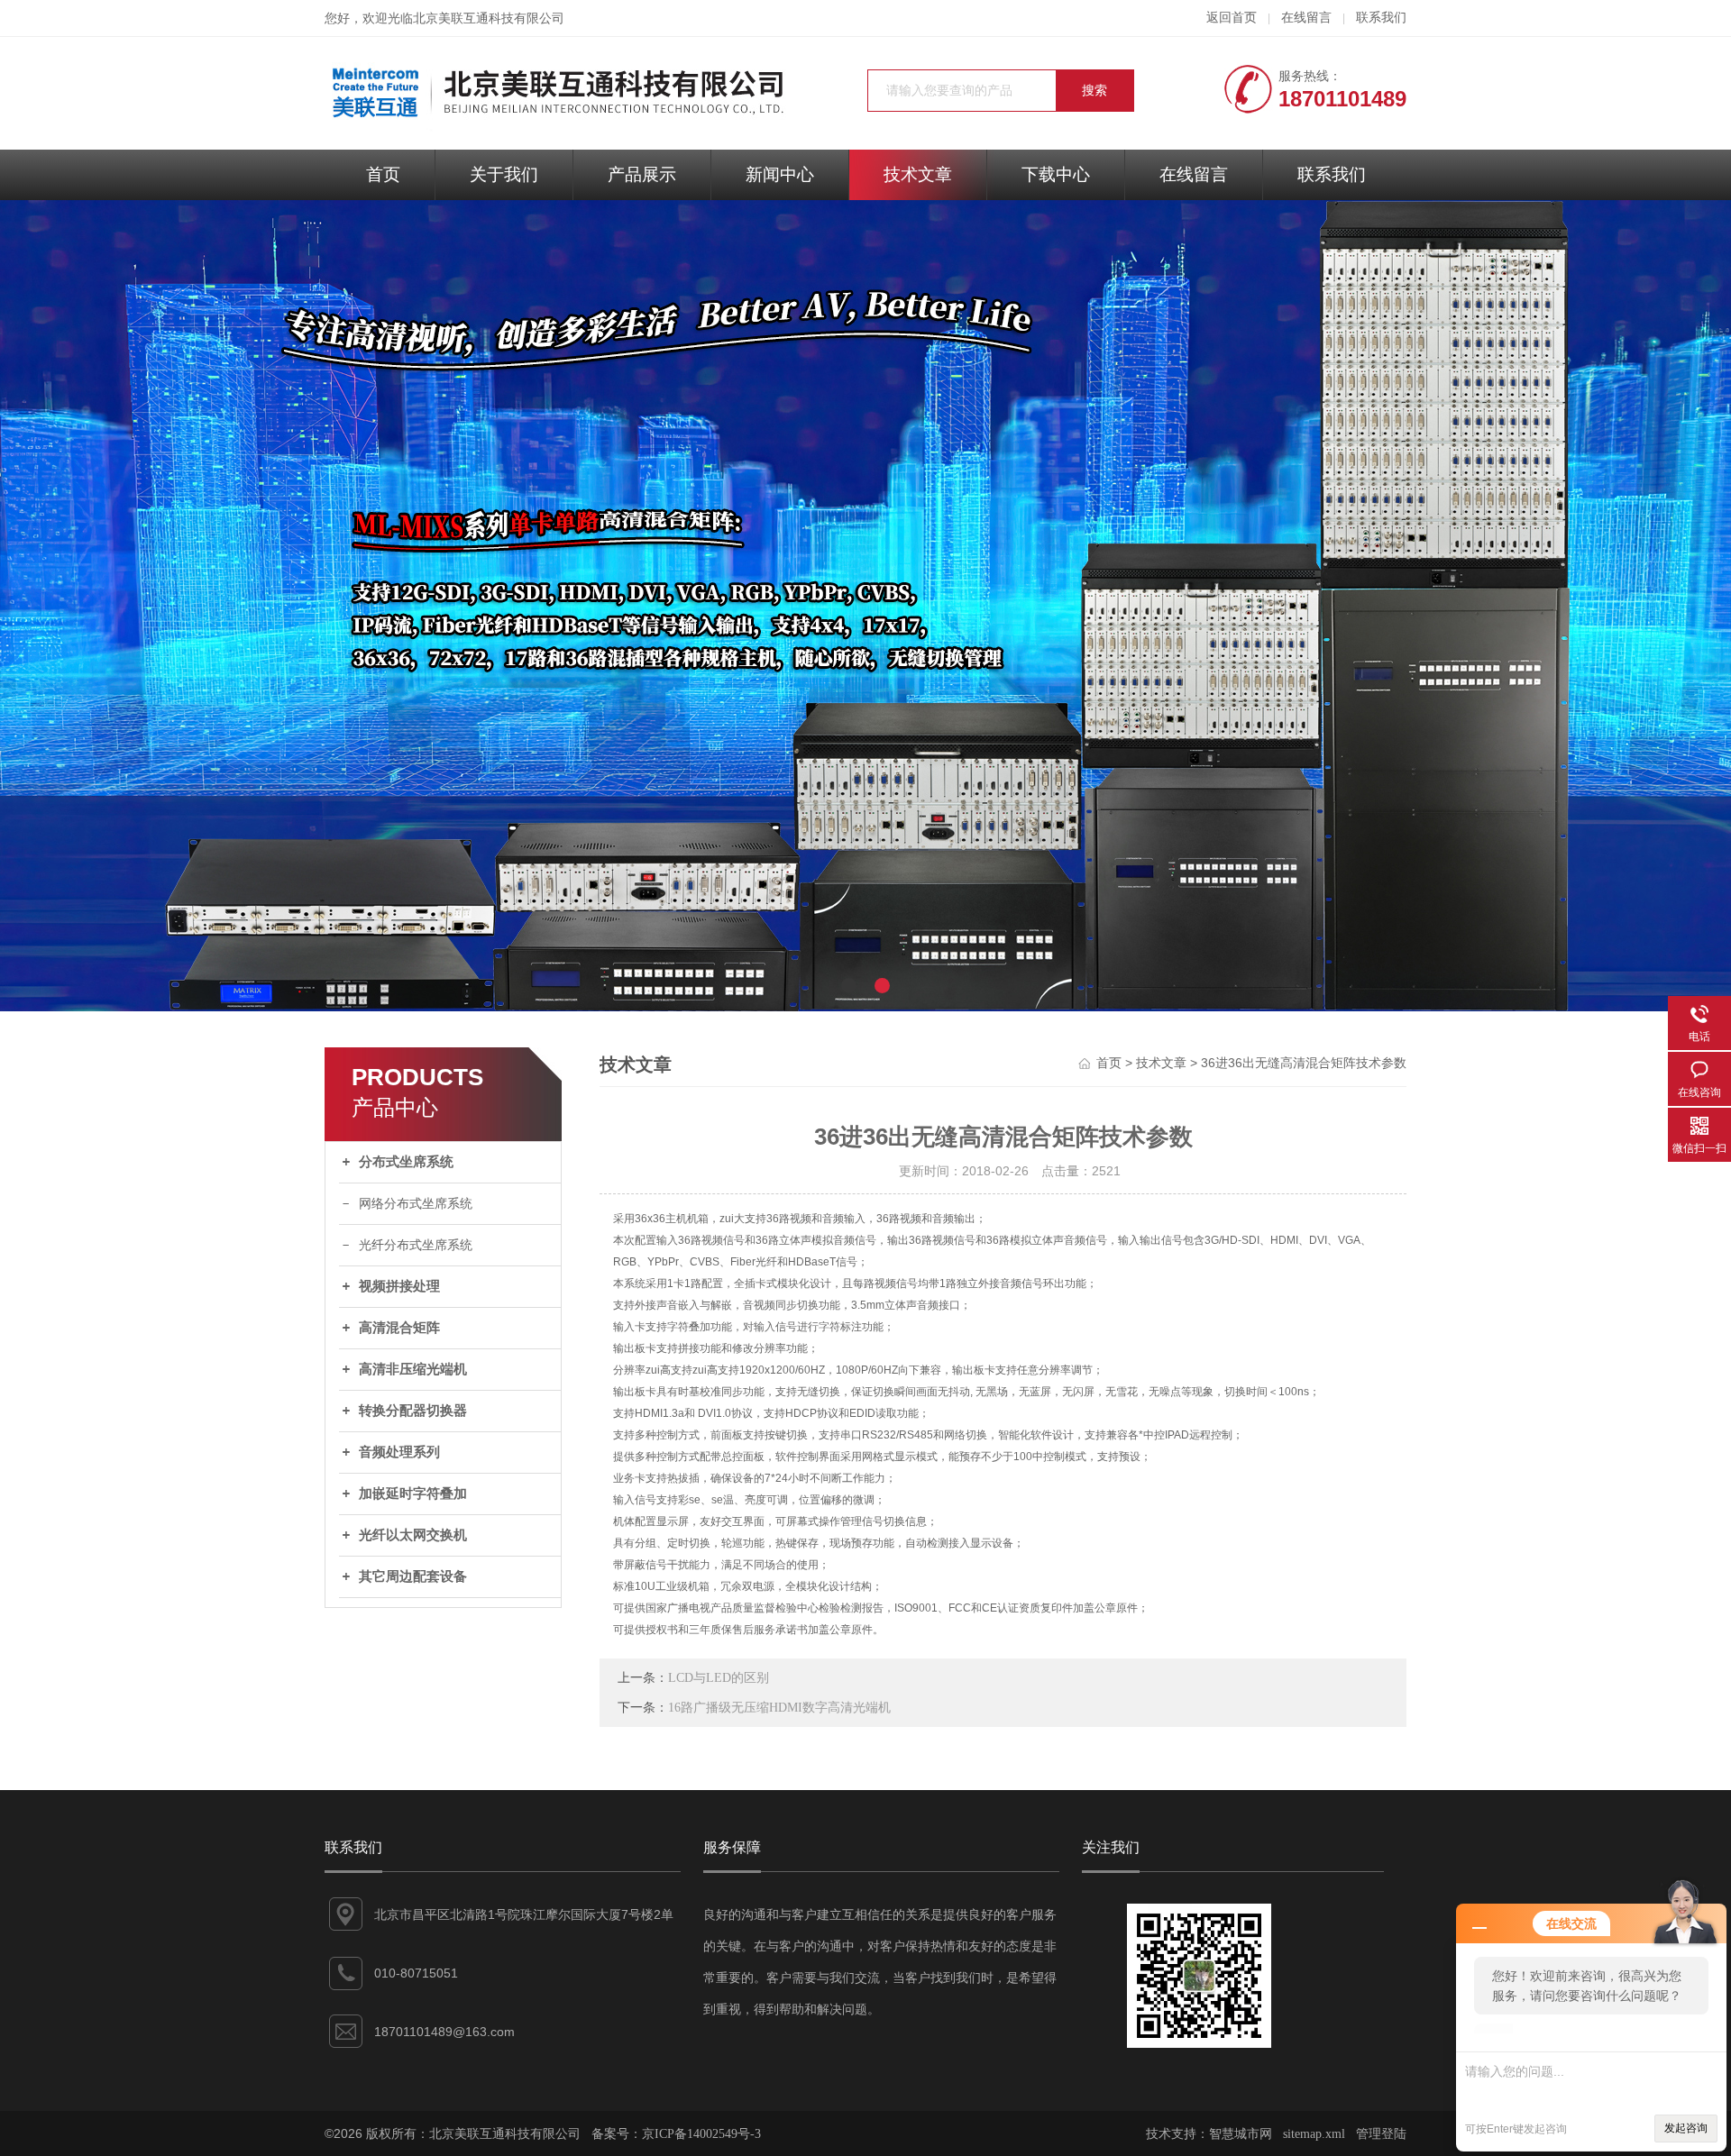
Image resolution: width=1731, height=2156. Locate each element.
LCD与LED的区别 (719, 1678)
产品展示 (642, 174)
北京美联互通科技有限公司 (489, 18)
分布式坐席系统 (406, 1162)
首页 (383, 174)
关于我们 (504, 174)
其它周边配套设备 (413, 1576)
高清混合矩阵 (399, 1328)
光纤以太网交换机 (413, 1535)
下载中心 (1056, 174)
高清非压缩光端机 (413, 1369)
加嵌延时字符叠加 (413, 1494)
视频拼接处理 (399, 1286)
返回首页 (1232, 18)
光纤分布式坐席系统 (416, 1245)
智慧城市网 (1241, 2134)
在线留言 (1306, 18)
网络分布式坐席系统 (416, 1204)
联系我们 (1381, 18)
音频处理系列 (399, 1452)
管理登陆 (1381, 2134)
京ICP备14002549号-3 (701, 2134)
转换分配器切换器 (413, 1411)
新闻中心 (780, 174)
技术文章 (918, 174)
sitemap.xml (1314, 2134)
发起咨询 (1686, 2128)
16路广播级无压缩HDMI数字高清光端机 (779, 1708)
